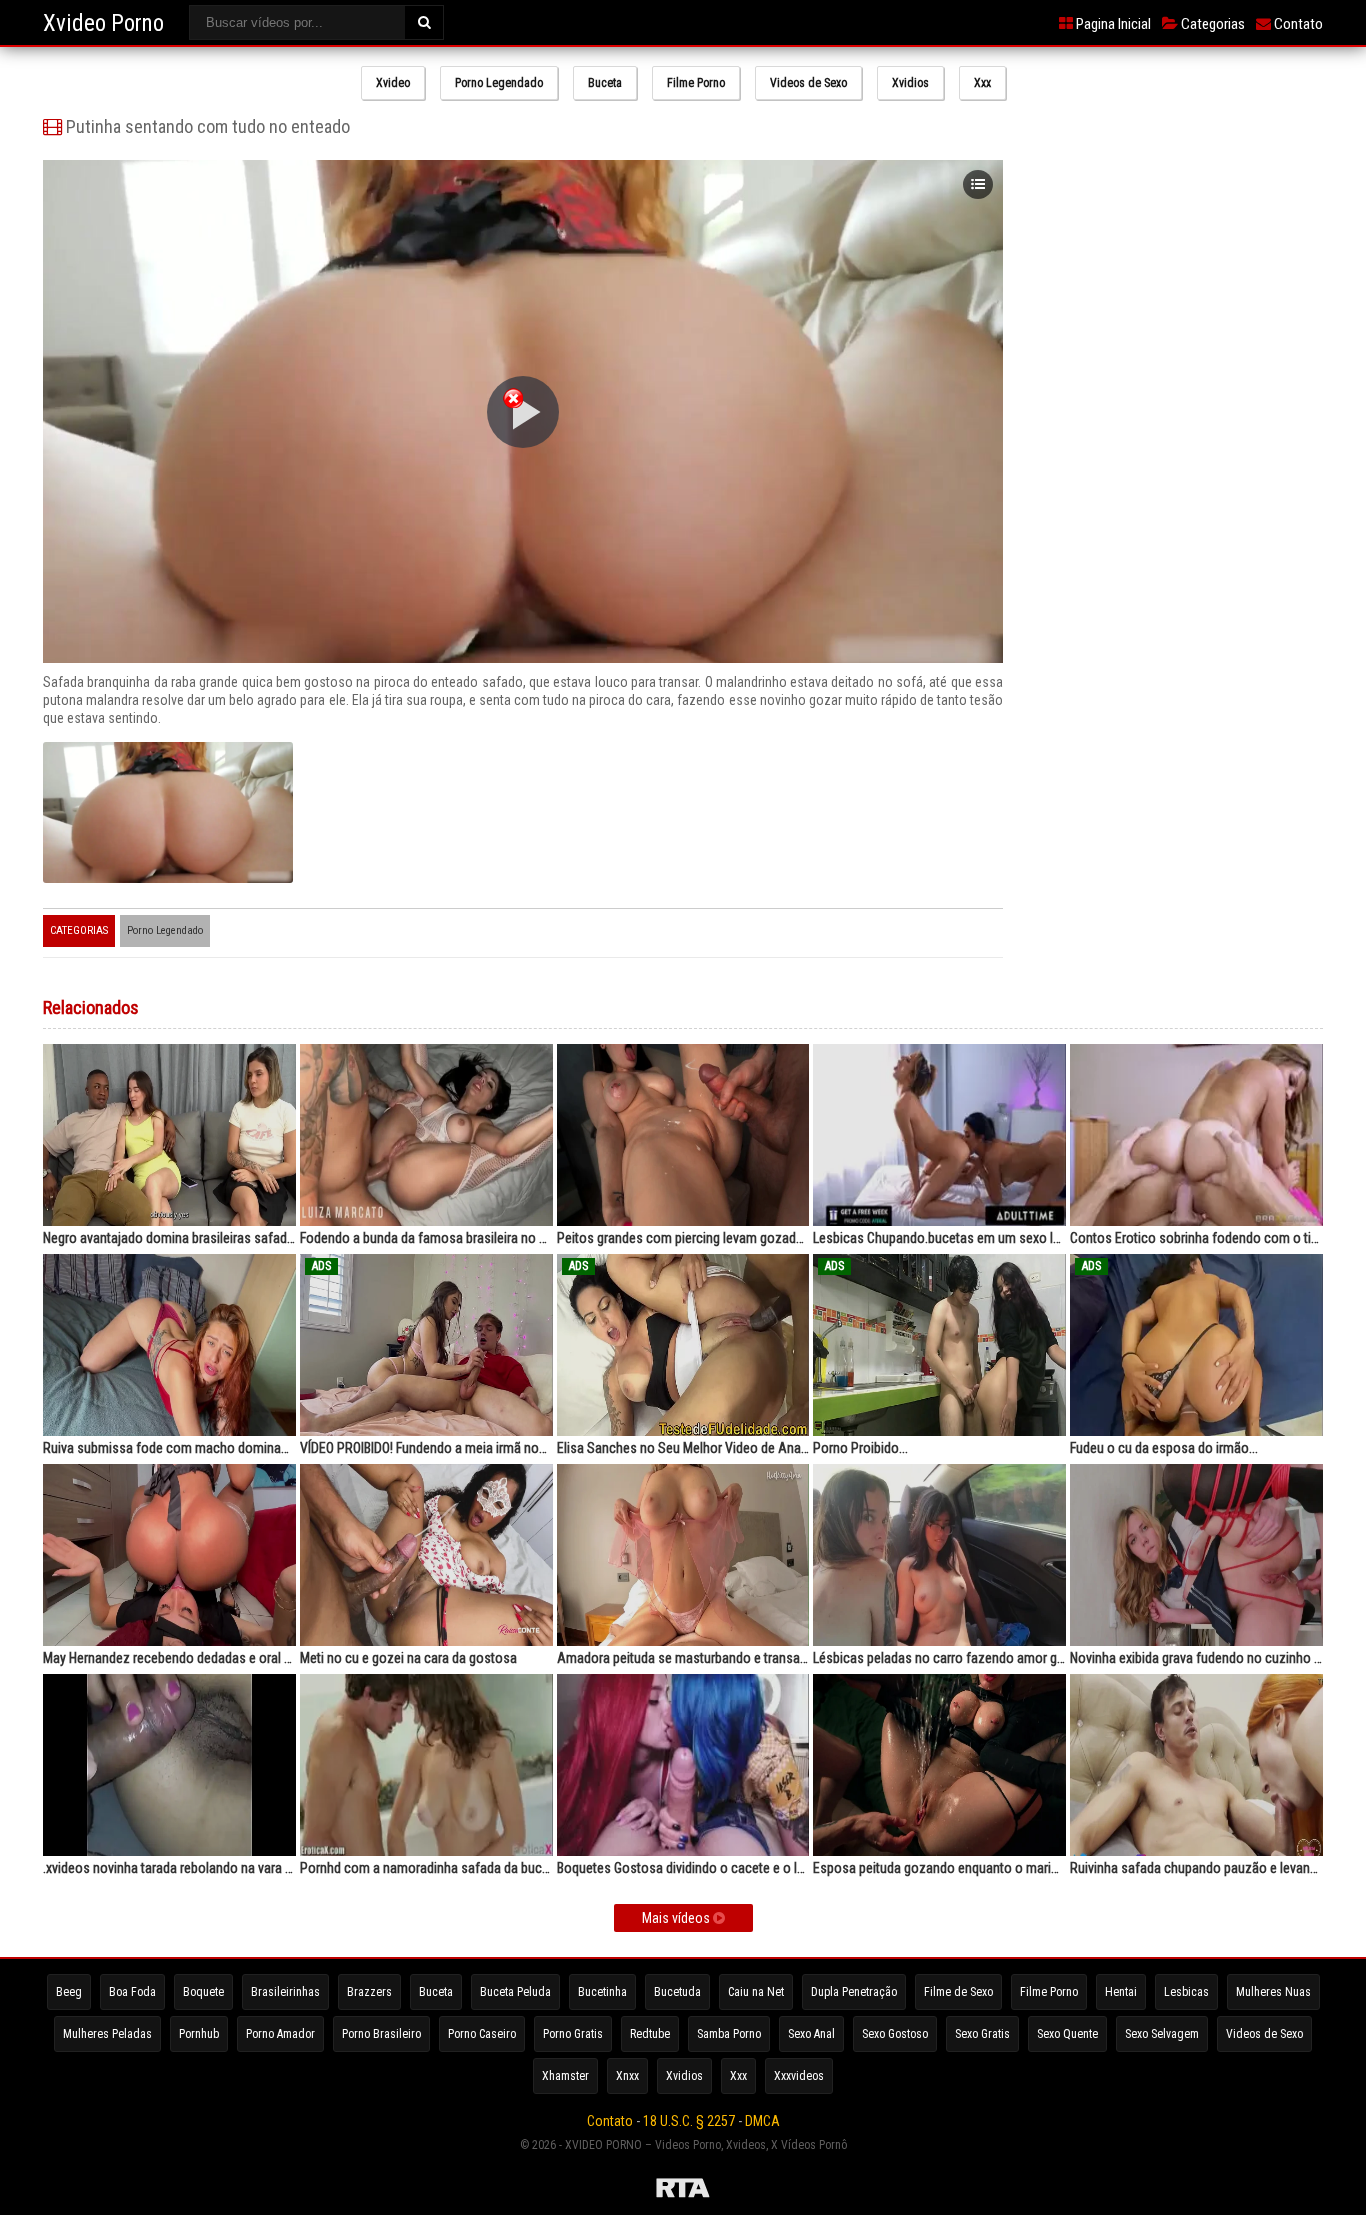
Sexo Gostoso (895, 2034)
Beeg (69, 1992)
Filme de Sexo (958, 1992)
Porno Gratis (573, 2034)
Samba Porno (729, 2034)
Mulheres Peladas (107, 2034)
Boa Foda (132, 1992)
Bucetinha (602, 1992)
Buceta (605, 83)
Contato (1297, 24)
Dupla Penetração (854, 1992)
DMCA (762, 2121)
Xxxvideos (799, 2076)
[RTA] (683, 2191)
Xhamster (565, 2076)
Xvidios (910, 83)
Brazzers (369, 1992)
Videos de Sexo (808, 83)
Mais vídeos (677, 1918)
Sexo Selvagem (1162, 2034)
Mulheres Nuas (1273, 1992)
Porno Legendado (499, 83)
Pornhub (199, 2034)
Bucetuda (677, 1992)
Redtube (650, 2034)
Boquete (203, 1992)
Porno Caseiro (482, 2034)
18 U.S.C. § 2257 (689, 2121)
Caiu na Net (756, 1992)
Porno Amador (280, 2034)
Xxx (982, 83)
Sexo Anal (811, 2034)
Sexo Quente (1067, 2034)
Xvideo (393, 83)
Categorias (1211, 24)
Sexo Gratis (982, 2034)
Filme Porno (696, 83)
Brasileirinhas (285, 1992)
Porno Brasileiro (381, 2034)
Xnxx (627, 2076)
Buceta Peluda (515, 1992)
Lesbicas (1186, 1992)
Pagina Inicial (1112, 24)
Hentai (1121, 1992)
